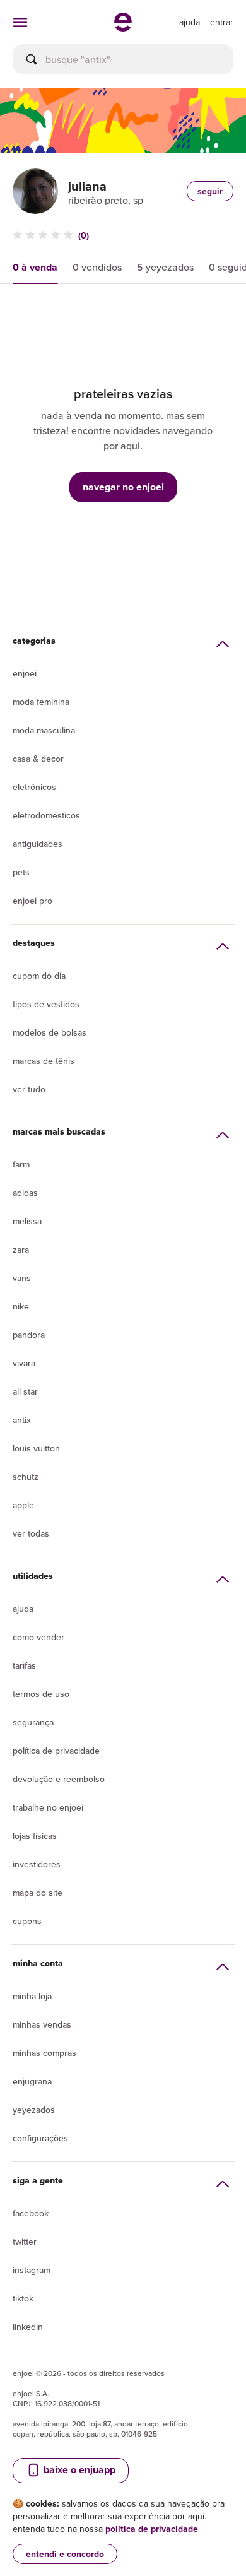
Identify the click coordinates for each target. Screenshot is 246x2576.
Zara (21, 1250)
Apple (23, 1505)
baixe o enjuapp (78, 2470)
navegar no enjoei (123, 487)
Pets (21, 872)
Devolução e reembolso (59, 1779)
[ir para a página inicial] (123, 28)
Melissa (27, 1221)
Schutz (26, 1477)
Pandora (29, 1335)
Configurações (40, 2138)
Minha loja (32, 1996)
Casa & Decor (38, 759)
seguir (210, 191)
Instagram (32, 2270)
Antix (22, 1420)
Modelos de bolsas (50, 1032)
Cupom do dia (39, 976)
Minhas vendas (42, 2024)
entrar (222, 22)
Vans (22, 1278)
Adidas (25, 1193)
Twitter (25, 2242)
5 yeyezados (165, 267)
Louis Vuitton (36, 1448)
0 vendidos (97, 267)
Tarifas (24, 1665)
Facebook (31, 2213)
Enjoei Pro (32, 901)
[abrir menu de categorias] (20, 22)
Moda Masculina (44, 730)
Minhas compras (44, 2053)
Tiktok (23, 2298)
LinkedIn (28, 2327)
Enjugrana (32, 2081)
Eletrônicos (34, 787)
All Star (25, 1391)
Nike (21, 1306)
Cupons (27, 1921)
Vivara (24, 1363)
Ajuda (23, 1609)
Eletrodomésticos (46, 815)
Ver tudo (29, 1089)
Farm (21, 1164)
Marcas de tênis (44, 1061)
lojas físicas (35, 1836)
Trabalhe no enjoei (48, 1807)
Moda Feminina (41, 702)
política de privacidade (152, 2529)
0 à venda (35, 267)
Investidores (37, 1864)
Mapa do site (38, 1893)
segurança (33, 1722)
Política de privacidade (56, 1751)
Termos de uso (41, 1694)
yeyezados (34, 2110)
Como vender (38, 1637)
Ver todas (31, 1533)
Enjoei (25, 673)
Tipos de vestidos (46, 1004)
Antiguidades (38, 844)
